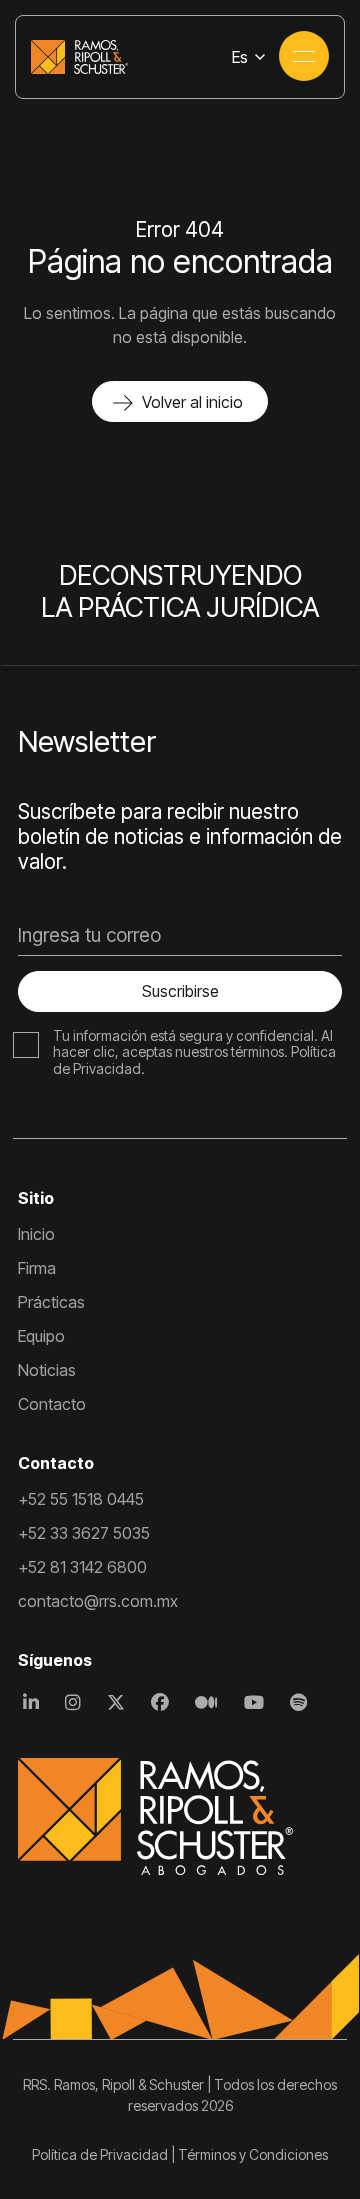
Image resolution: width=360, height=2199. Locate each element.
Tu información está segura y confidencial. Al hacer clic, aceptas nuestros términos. (193, 1044)
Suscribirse (180, 991)
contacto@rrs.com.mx (98, 1601)
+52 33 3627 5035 (84, 1533)
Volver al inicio (192, 402)
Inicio (36, 1234)
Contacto (52, 1404)
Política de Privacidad (100, 2154)
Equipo (41, 1336)
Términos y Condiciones (253, 2154)
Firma (37, 1268)
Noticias (47, 1370)
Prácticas (51, 1302)
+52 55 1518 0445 (81, 1499)
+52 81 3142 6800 (82, 1567)
